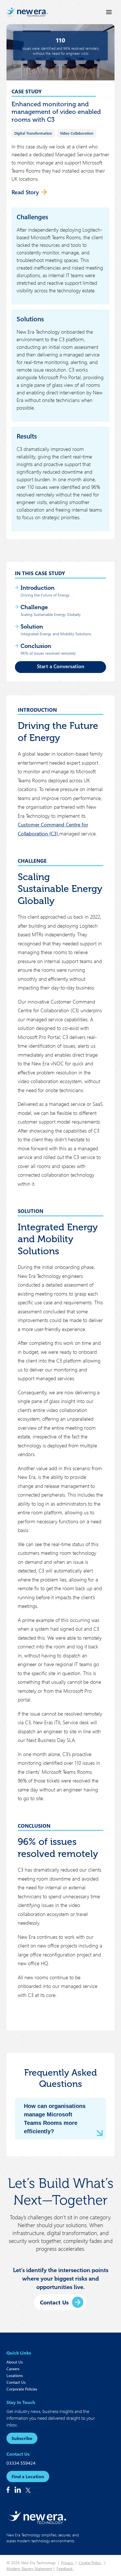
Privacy (68, 2563)
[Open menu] (109, 12)
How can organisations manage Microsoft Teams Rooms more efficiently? (55, 2119)
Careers (13, 2369)
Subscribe (22, 2438)
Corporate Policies (22, 2389)
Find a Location (28, 2476)
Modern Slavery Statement (29, 2569)
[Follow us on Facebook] (8, 2490)
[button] (60, 2302)
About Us (15, 2362)
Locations (15, 2375)
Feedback (65, 2569)
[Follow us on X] (28, 2490)
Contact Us (16, 2382)
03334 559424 (21, 2463)
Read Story (25, 192)
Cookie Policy (90, 2563)
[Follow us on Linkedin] (18, 2490)
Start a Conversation (61, 666)
